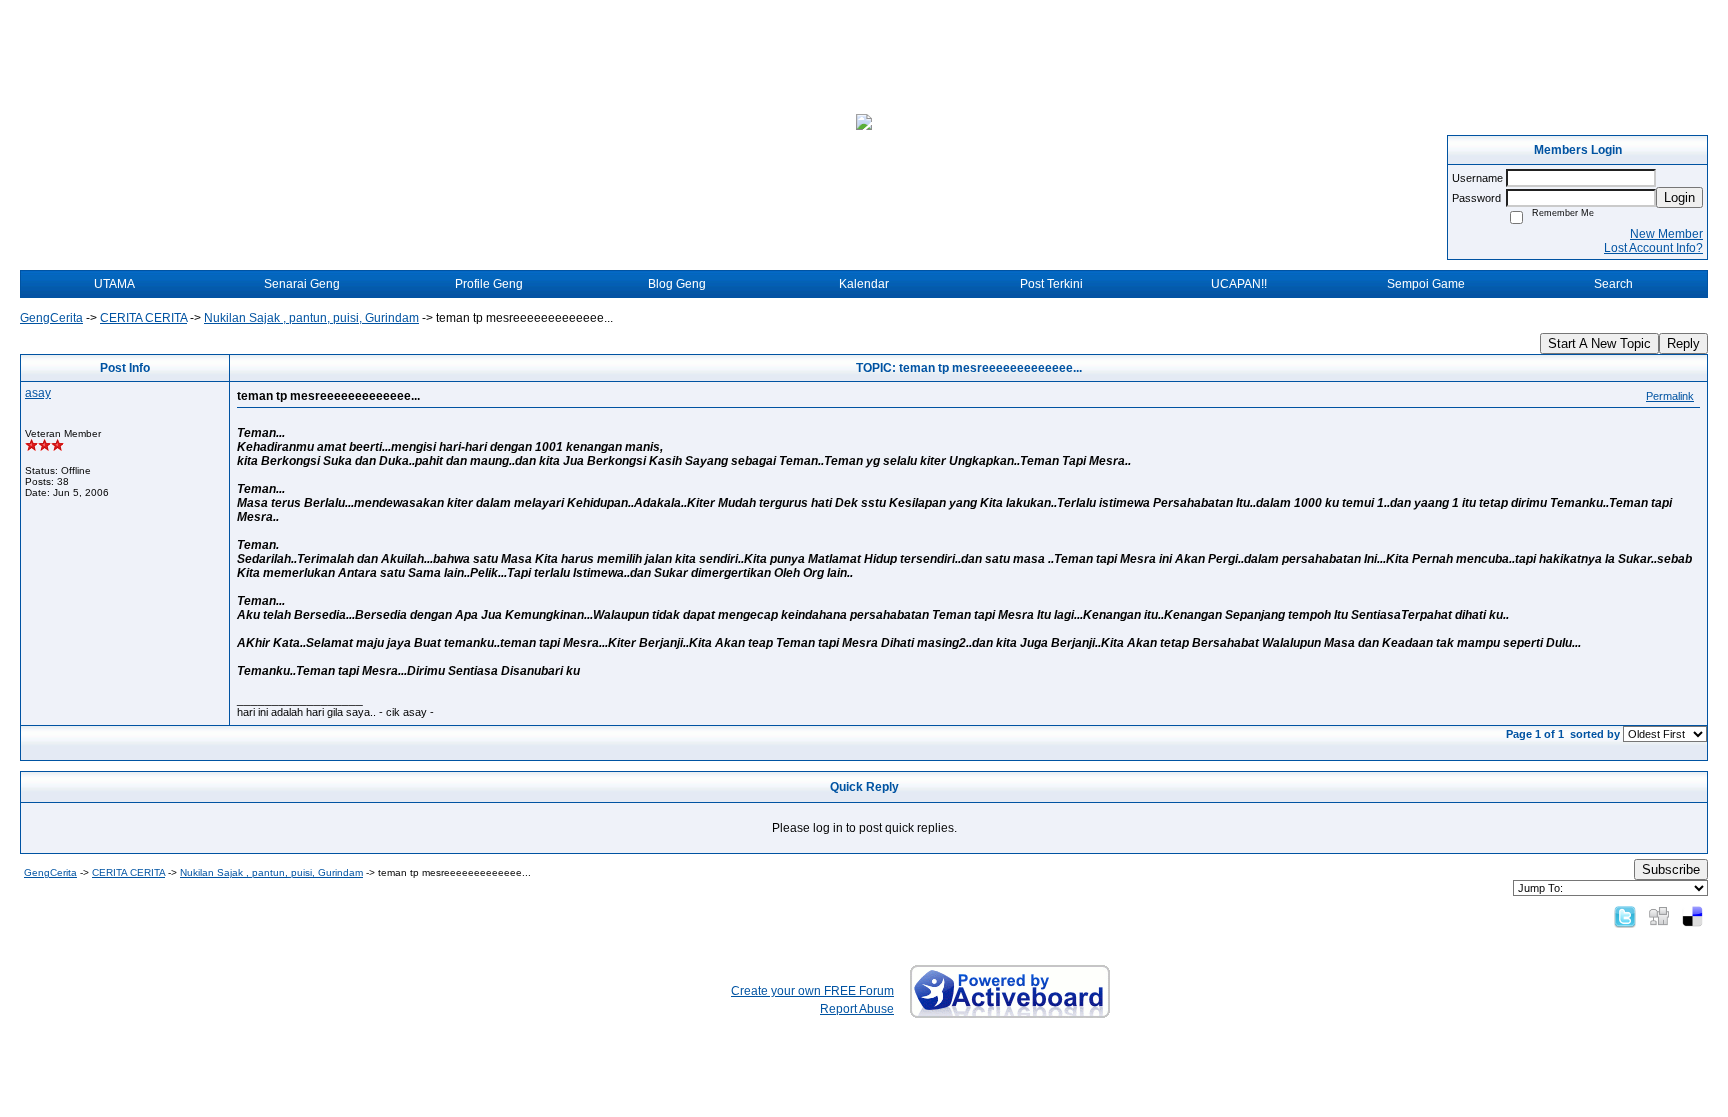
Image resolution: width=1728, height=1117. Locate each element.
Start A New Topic (1599, 343)
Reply (1683, 343)
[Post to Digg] (1659, 916)
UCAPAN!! (1239, 284)
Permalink (1670, 396)
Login (1679, 197)
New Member (1666, 234)
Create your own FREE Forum (812, 991)
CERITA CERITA (143, 318)
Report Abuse (857, 1009)
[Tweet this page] (1625, 916)
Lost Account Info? (1653, 248)
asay (38, 393)
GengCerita (51, 318)
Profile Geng (489, 284)
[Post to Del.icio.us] (1692, 916)
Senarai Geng (302, 284)
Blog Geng (677, 284)
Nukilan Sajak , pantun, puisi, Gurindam (311, 318)
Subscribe (1671, 869)
